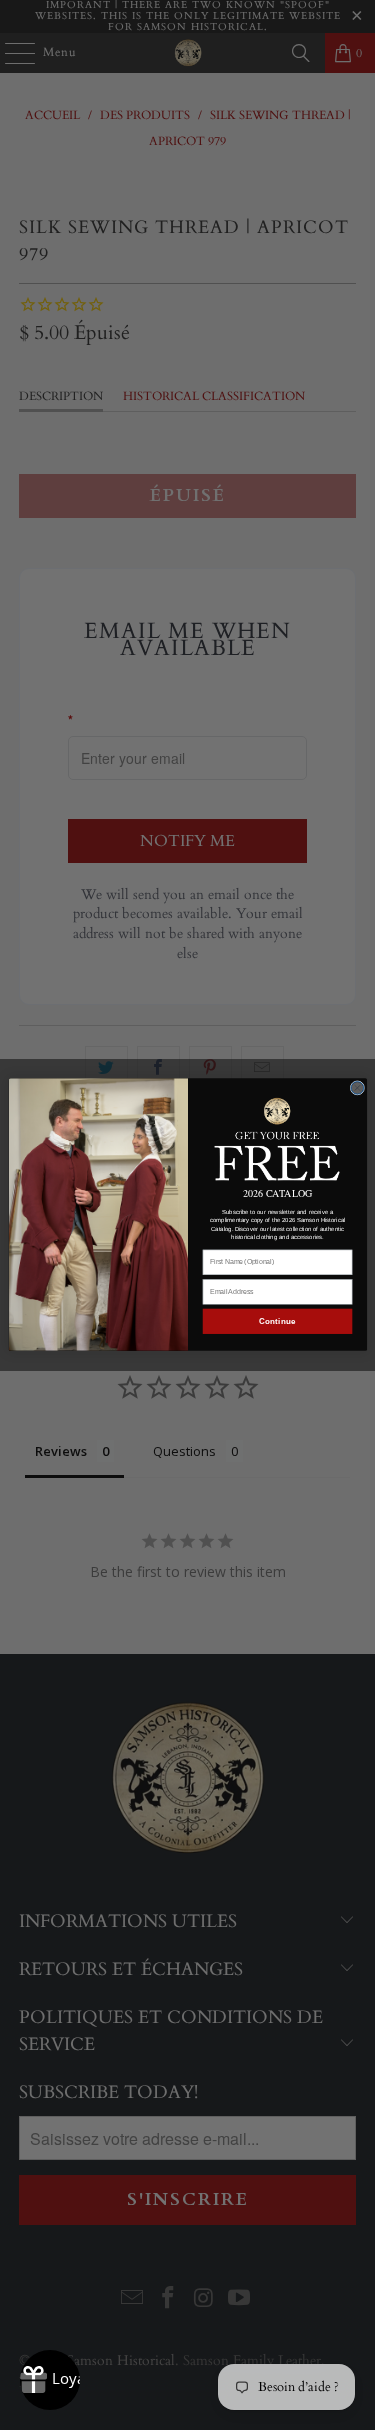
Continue (277, 1321)
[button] (277, 1138)
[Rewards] (50, 2380)
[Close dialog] (357, 1088)
